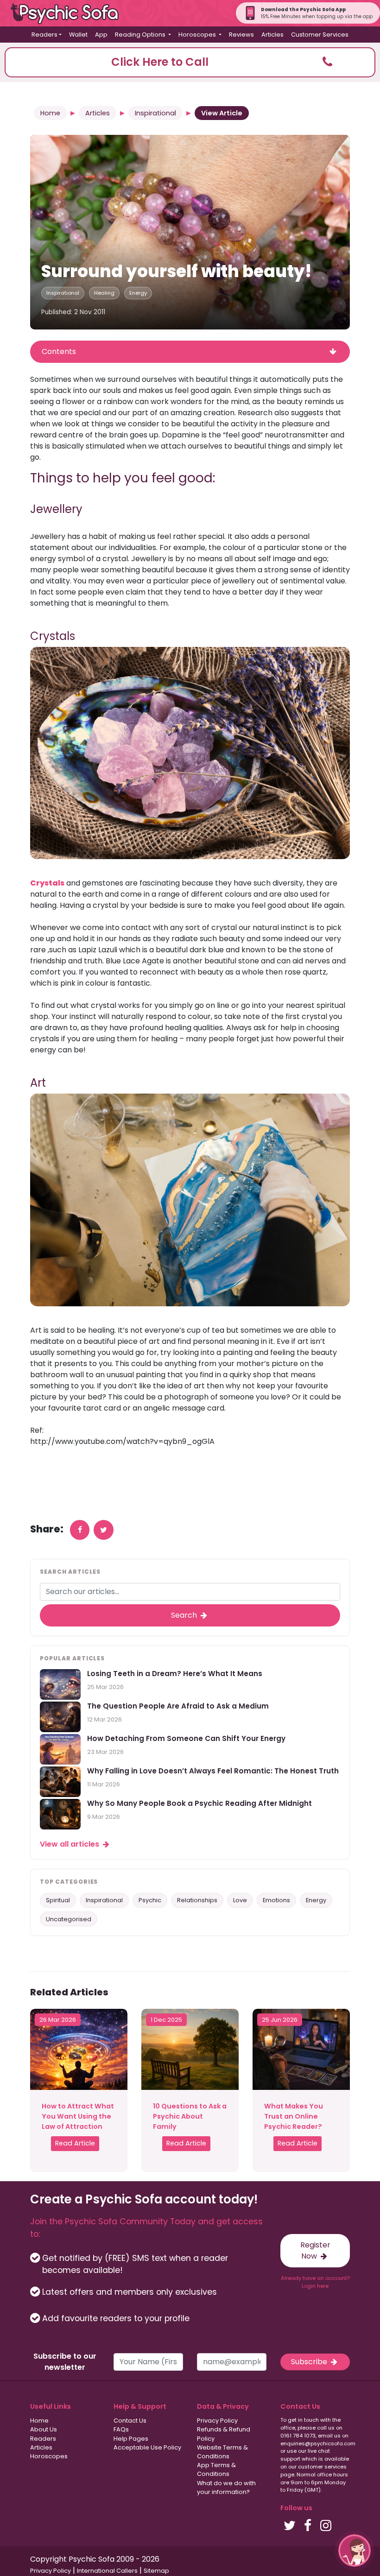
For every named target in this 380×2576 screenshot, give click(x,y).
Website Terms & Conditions (222, 2452)
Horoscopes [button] (198, 35)
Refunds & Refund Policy (224, 2434)
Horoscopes (49, 2456)
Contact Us (130, 2421)
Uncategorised (69, 1919)
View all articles (70, 1844)
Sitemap (156, 2571)
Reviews (241, 35)
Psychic (150, 1900)
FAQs (121, 2429)
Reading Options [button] (141, 35)
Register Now (315, 2250)
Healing (104, 293)
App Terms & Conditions (216, 2469)
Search (185, 1615)
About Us (44, 2429)
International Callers (107, 2571)
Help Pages (131, 2439)
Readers (43, 2439)
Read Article (75, 2143)
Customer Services (320, 35)
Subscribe (310, 2362)
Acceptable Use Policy (147, 2447)
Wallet (78, 35)
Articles (272, 35)
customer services (322, 2467)
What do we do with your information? (226, 2487)
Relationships (197, 1900)
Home (50, 113)
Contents (59, 351)
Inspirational (155, 113)
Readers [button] (44, 35)
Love (240, 1900)
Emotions (276, 1900)
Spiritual (58, 1900)
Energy (138, 293)
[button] (190, 62)
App (101, 35)
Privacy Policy (217, 2421)
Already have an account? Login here (315, 2282)
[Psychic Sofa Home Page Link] (70, 13)
